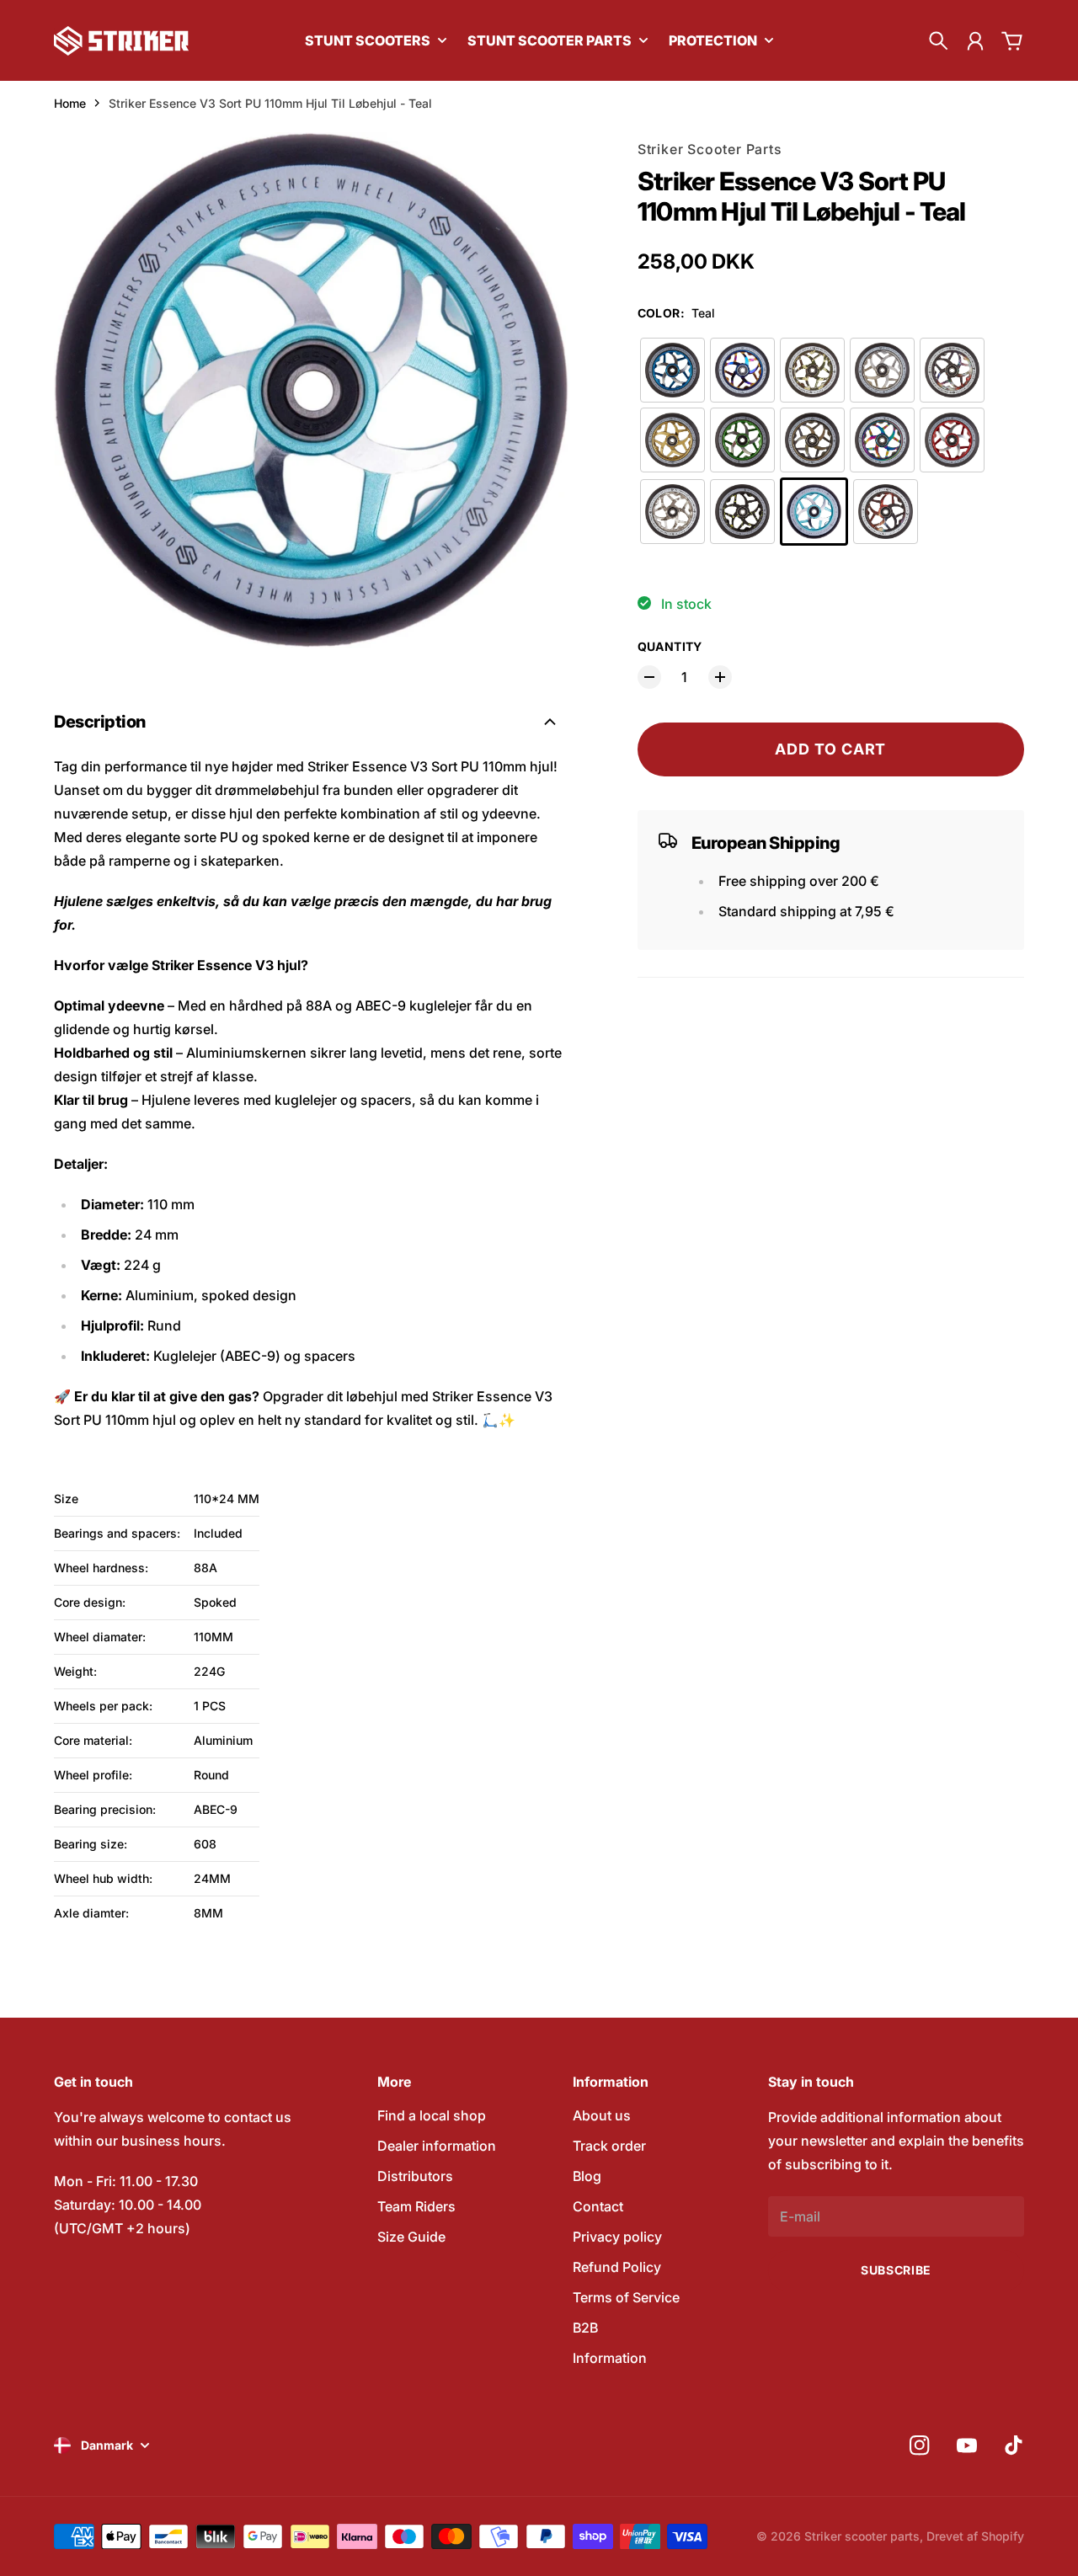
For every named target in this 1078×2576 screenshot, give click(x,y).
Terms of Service (626, 2297)
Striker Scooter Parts (710, 149)
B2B (585, 2328)
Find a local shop (432, 2115)
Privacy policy (617, 2237)
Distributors (415, 2176)
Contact (598, 2206)
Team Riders (416, 2206)
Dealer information (437, 2146)
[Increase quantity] (720, 677)
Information (610, 2358)
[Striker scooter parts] (121, 41)
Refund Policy (617, 2267)
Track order (609, 2146)
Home (70, 103)
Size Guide (411, 2237)
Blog (587, 2176)
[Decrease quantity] (649, 677)
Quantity (670, 646)
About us (602, 2115)
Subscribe (896, 2270)
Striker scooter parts (862, 2536)
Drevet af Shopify (975, 2536)
